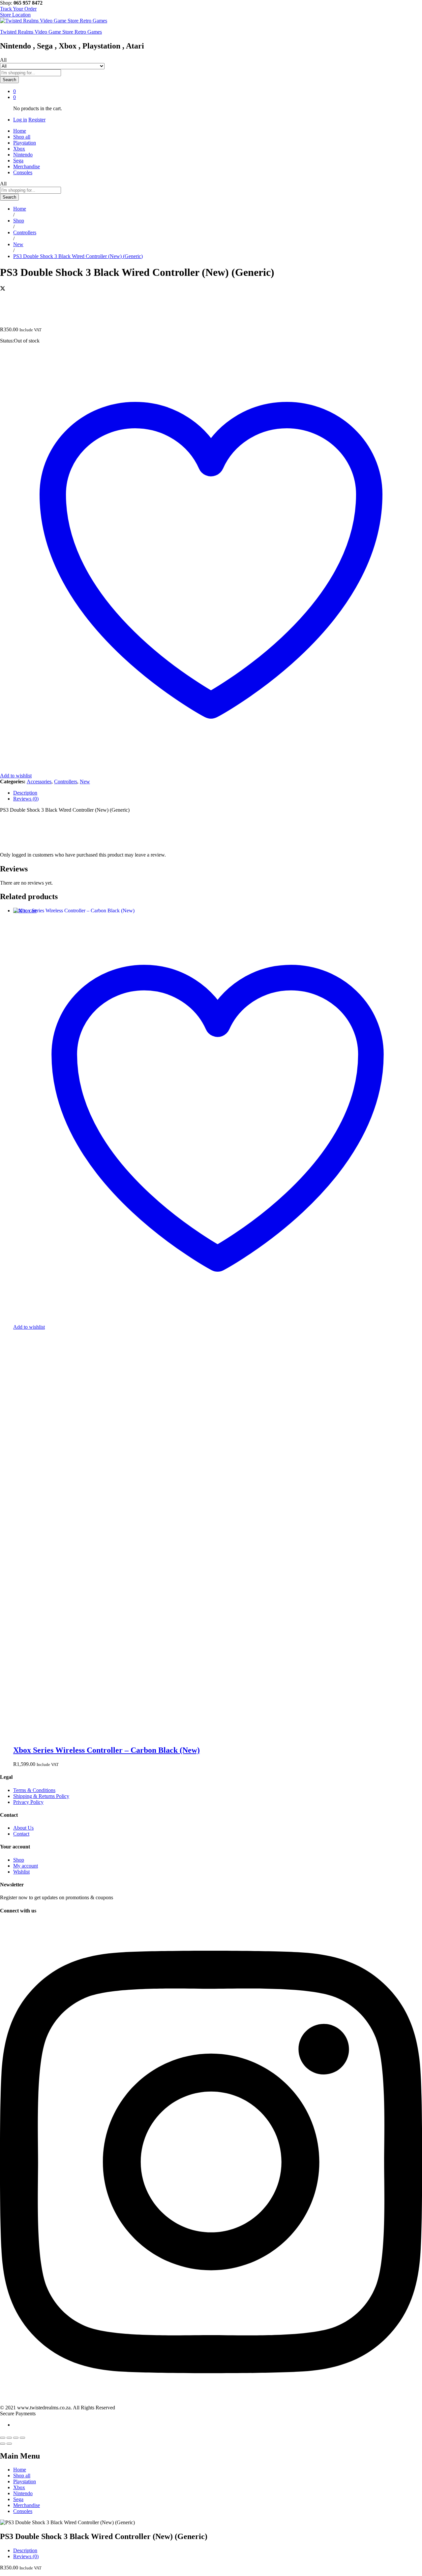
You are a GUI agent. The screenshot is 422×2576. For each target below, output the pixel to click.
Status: (7, 341)
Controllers (66, 782)
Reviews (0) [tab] (26, 799)
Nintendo (23, 155)
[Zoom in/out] (22, 2438)
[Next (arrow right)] (9, 2444)
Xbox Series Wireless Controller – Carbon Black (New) (106, 1750)
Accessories (39, 782)
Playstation (25, 143)
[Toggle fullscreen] (16, 2438)
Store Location (15, 15)
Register (37, 120)
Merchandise (27, 166)
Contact (21, 1834)
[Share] (9, 2438)
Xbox (19, 149)
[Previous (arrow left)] (3, 2444)
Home (20, 131)
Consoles (23, 172)
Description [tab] (25, 793)
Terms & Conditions (34, 1790)
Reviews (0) (26, 2556)
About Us (23, 1828)
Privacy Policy (28, 1802)
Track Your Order (18, 9)
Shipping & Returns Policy (41, 1796)
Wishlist (21, 1872)
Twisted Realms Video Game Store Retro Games (51, 32)
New (85, 782)
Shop (19, 1860)
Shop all (22, 137)
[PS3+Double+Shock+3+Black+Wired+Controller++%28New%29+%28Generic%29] (3, 289)
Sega (18, 161)
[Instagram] (211, 2402)
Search (9, 80)
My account (26, 1866)
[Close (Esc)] (3, 2438)
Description (25, 2550)
